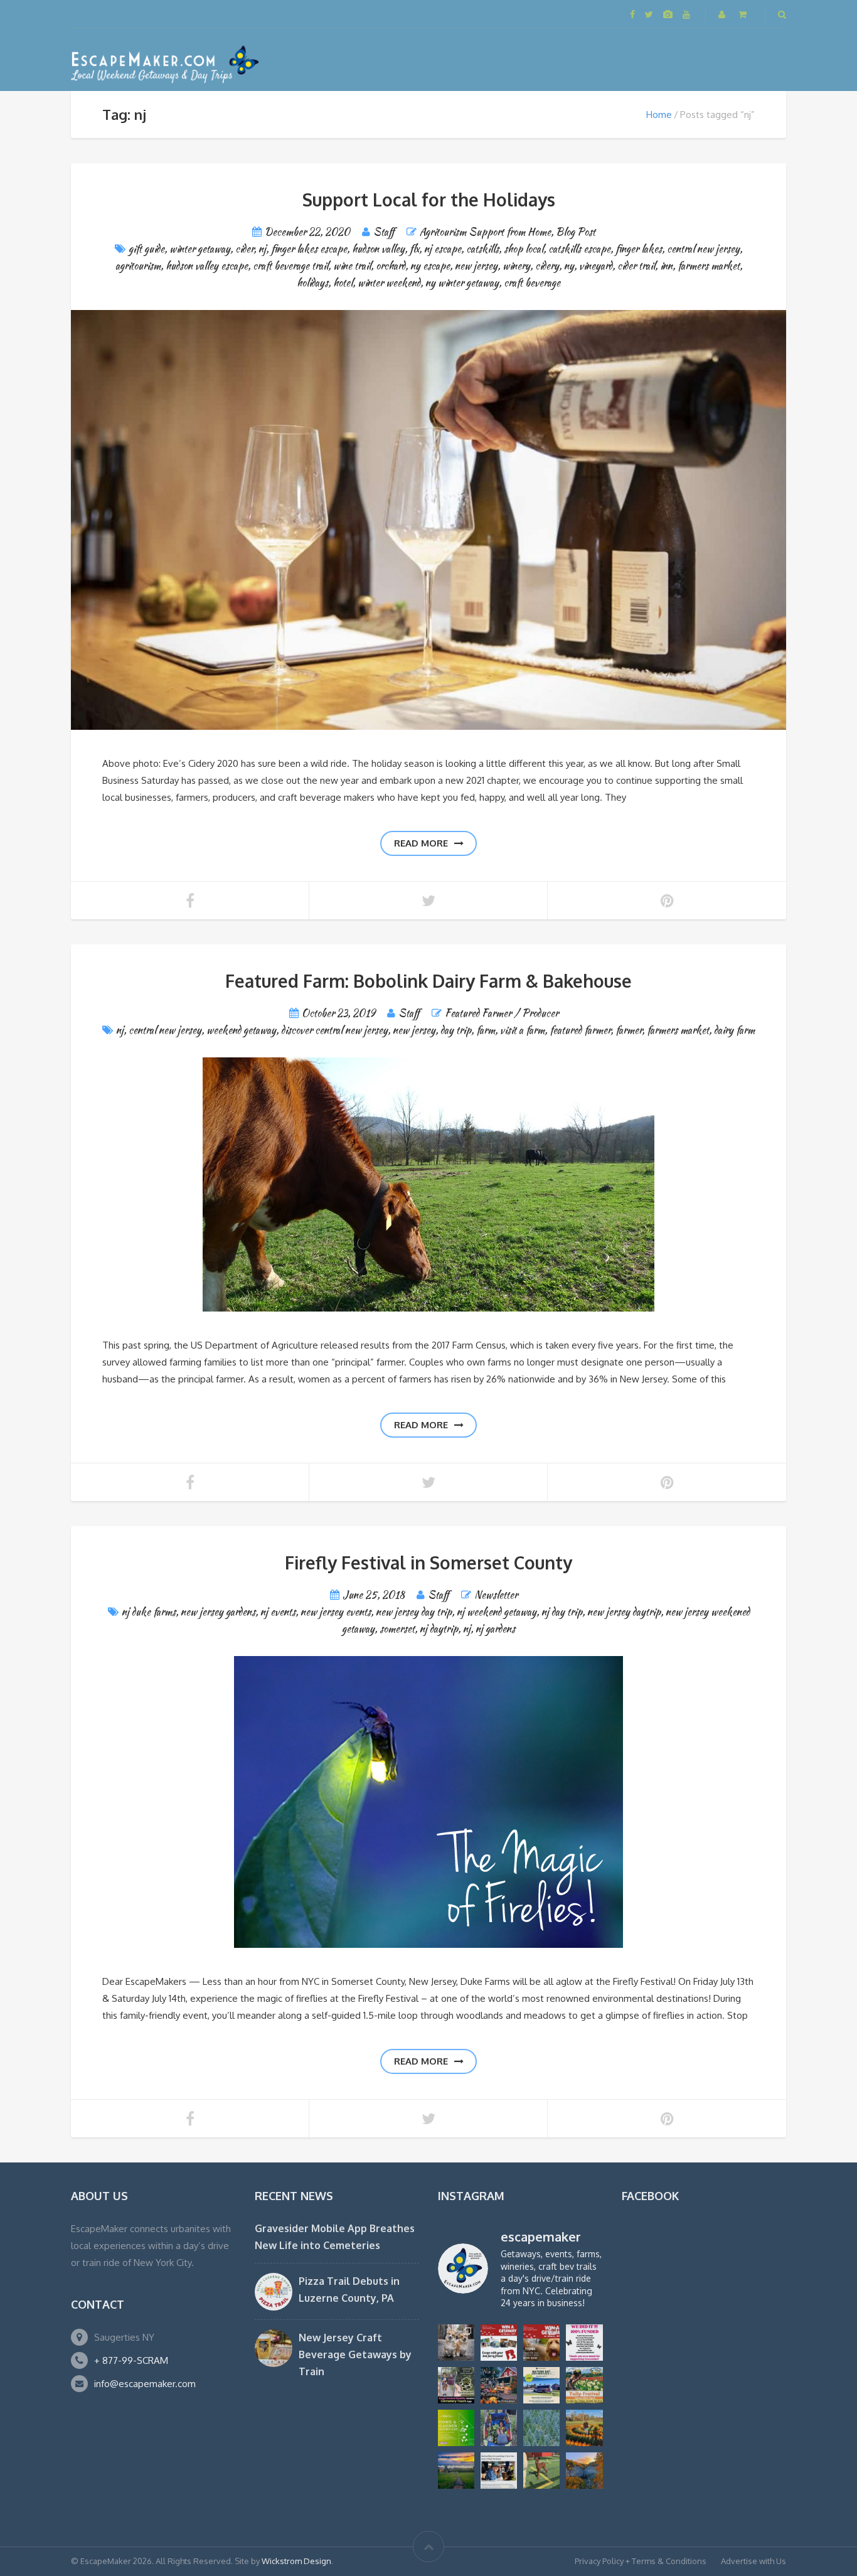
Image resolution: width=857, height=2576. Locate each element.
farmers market (709, 266)
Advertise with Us (753, 2561)
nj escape (443, 249)
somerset (397, 1629)
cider (244, 249)
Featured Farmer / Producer (502, 1013)
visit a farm (522, 1030)
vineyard (596, 266)
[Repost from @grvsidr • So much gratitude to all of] (584, 2343)
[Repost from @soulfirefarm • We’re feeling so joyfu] (499, 2428)
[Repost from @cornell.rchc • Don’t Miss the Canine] (456, 2343)
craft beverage (532, 283)
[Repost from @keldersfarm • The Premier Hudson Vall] (584, 2385)
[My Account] (723, 14)
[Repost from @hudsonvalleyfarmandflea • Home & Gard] (456, 2428)
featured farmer (580, 1030)
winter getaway (200, 249)
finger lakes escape (309, 249)
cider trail (636, 266)
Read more (421, 843)
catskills (482, 249)
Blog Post (576, 232)
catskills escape (579, 249)
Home (659, 115)
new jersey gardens (218, 1612)
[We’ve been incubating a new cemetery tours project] (456, 2385)
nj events (278, 1612)
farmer (629, 1030)
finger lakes (639, 249)
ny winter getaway (462, 283)
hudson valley (378, 249)
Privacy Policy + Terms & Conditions (641, 2561)
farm (486, 1030)
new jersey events (336, 1612)
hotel (343, 283)
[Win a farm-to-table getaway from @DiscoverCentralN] (499, 2385)
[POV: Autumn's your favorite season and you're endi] (584, 2471)
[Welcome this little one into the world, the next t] (541, 2471)
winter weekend (389, 283)
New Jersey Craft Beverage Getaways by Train (355, 2354)
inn (666, 266)
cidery (547, 266)
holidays (312, 283)
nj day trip (562, 1612)
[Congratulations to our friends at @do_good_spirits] (499, 2471)
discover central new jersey (334, 1030)
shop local (524, 249)
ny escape (430, 266)
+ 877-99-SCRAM (131, 2360)
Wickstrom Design (296, 2561)
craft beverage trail (290, 266)
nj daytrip (439, 1629)
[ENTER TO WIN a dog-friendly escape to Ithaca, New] (499, 2343)
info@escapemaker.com (145, 2384)
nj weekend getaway (497, 1612)
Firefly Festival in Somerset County (428, 1563)
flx (414, 249)
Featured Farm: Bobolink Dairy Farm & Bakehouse (428, 981)
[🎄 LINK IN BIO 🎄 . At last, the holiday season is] (541, 2428)
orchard (391, 266)
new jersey (476, 266)
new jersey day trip (414, 1612)
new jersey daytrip (624, 1612)
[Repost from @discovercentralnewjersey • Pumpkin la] (584, 2428)
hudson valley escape (207, 266)
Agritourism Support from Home (485, 232)
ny (569, 266)
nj (262, 249)
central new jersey (703, 249)
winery (516, 266)
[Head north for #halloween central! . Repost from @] (456, 2471)
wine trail (352, 266)
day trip (456, 1030)
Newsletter (496, 1595)
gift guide (146, 249)
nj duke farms (149, 1612)
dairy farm (734, 1030)
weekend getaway (241, 1030)
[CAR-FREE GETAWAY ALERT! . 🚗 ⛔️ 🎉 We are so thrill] (541, 2385)
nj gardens (495, 1629)
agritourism (138, 266)
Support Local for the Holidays (429, 200)
